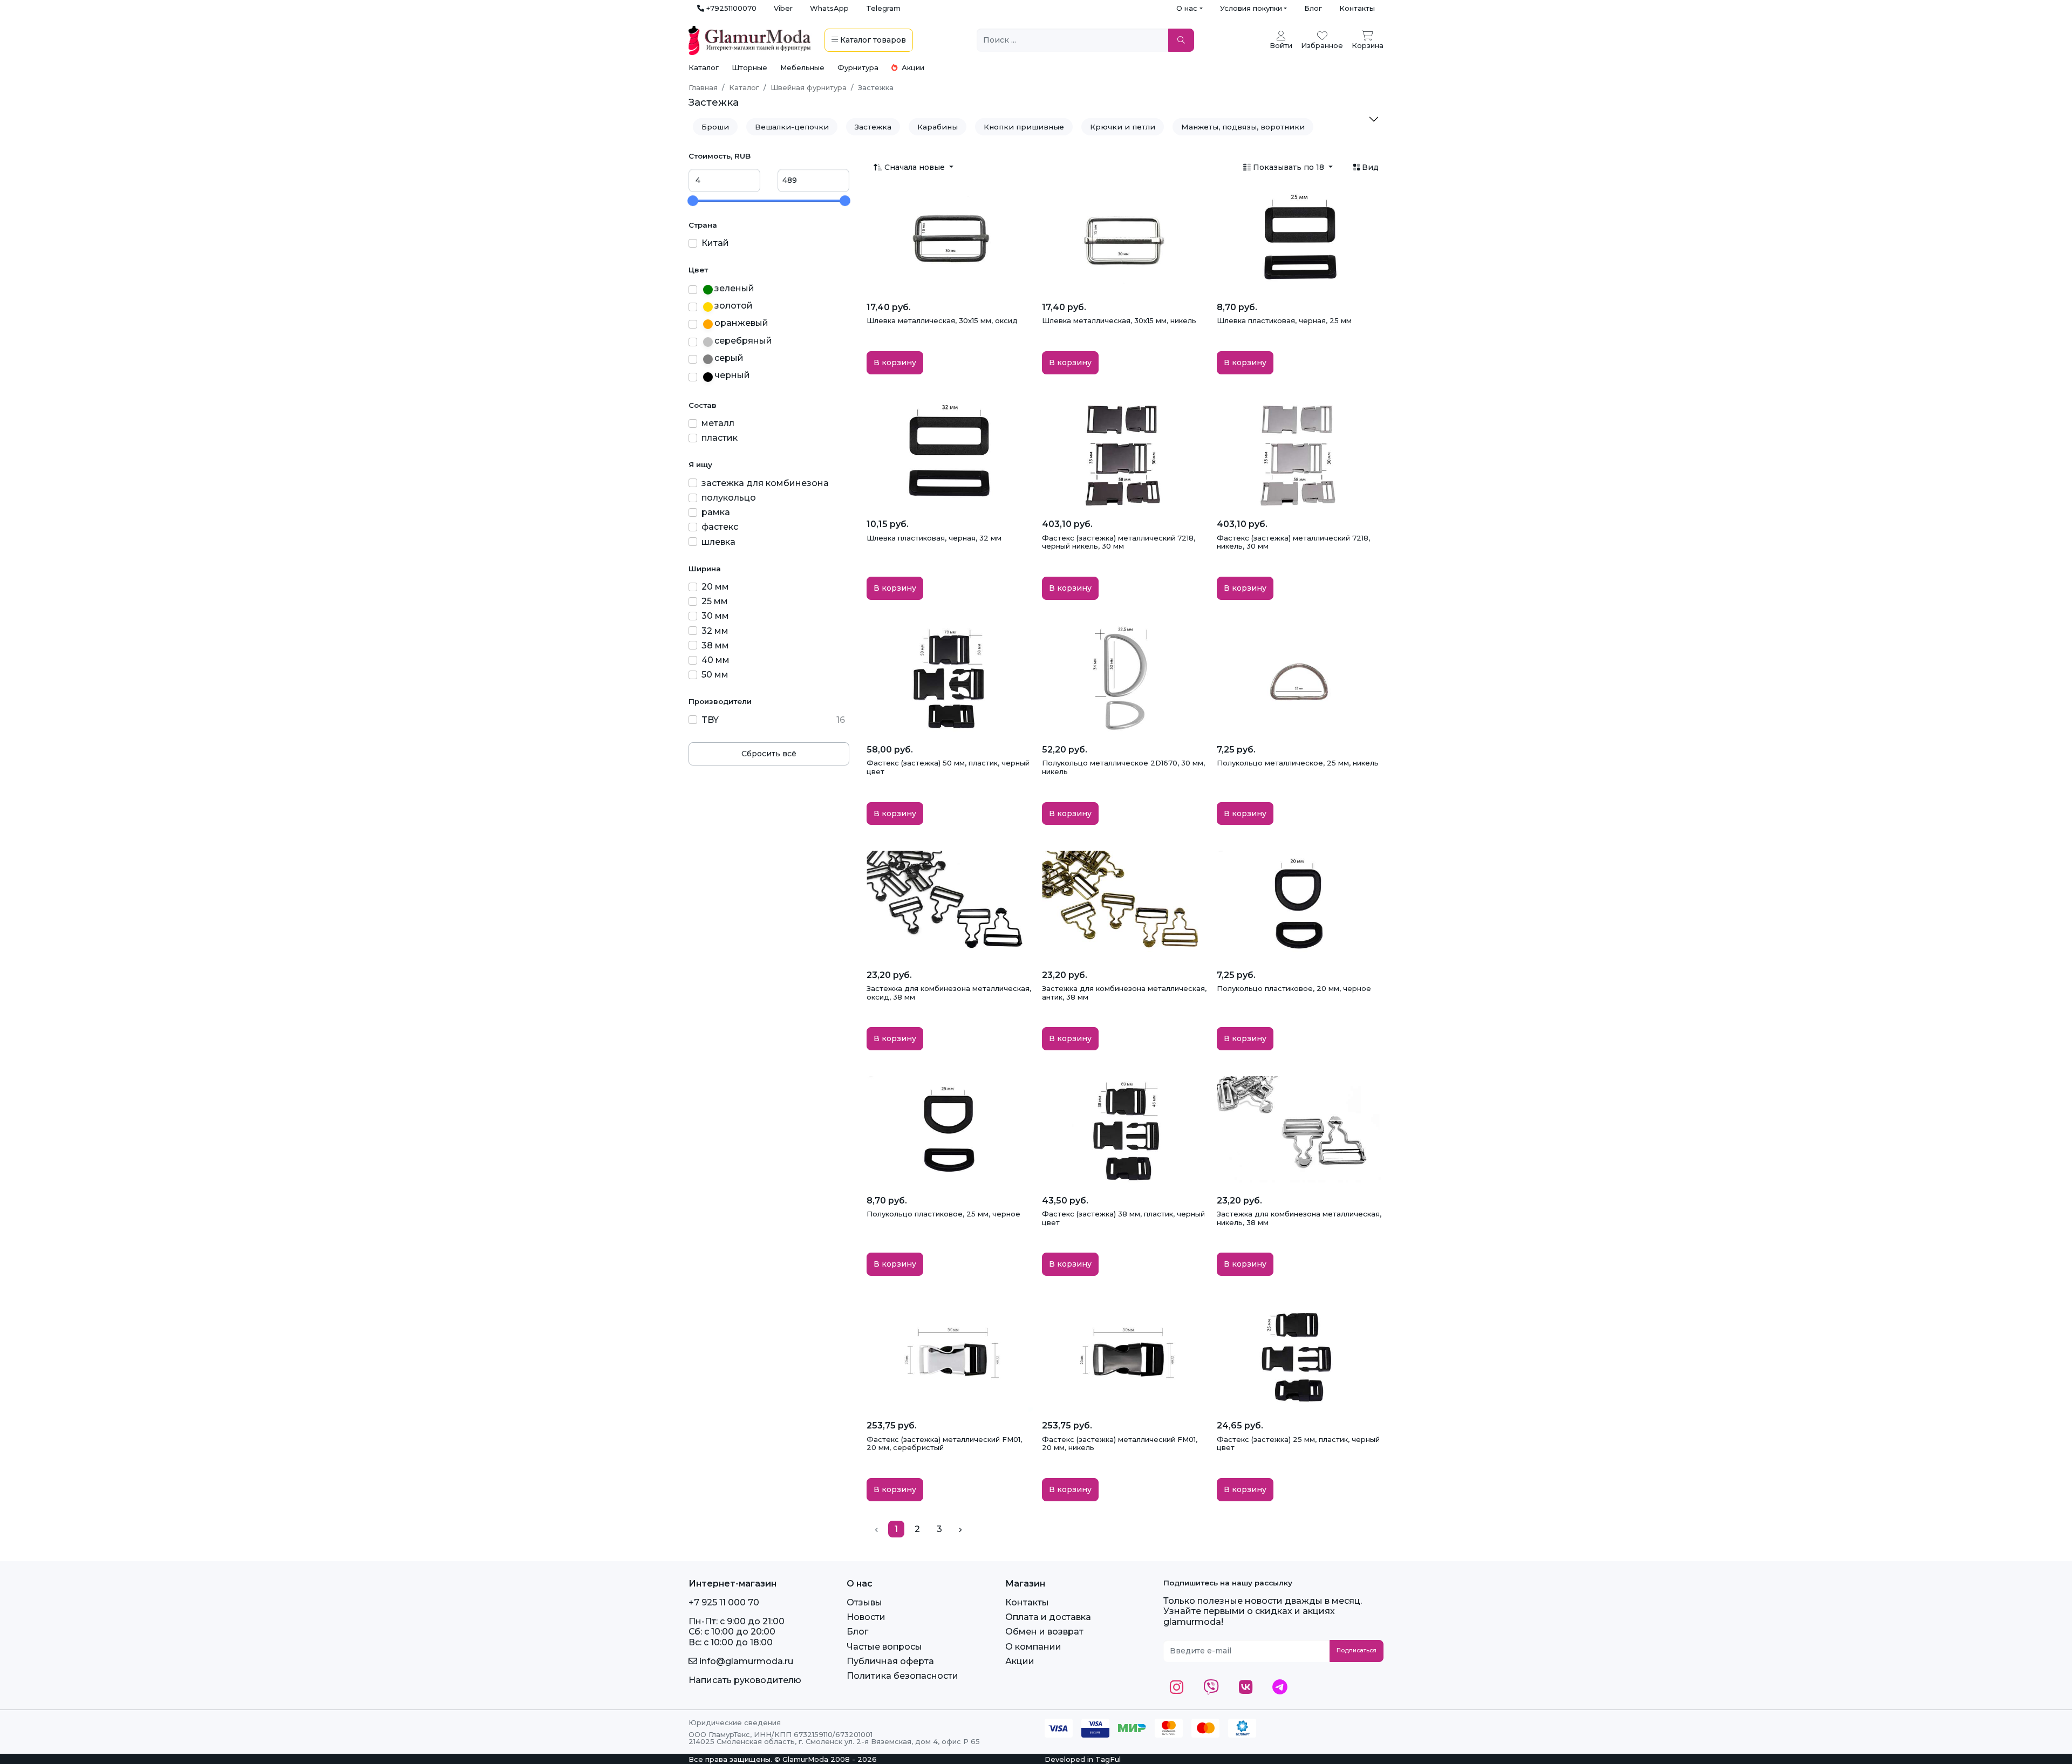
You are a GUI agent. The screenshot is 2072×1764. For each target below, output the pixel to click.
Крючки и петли (1123, 127)
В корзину (895, 363)
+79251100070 (730, 8)
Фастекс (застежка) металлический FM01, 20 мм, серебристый (944, 1444)
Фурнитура (858, 67)
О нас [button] (1187, 8)
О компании (1033, 1647)
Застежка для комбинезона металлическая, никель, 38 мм (1299, 1218)
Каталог (704, 67)
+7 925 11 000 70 (724, 1602)
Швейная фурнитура (809, 87)
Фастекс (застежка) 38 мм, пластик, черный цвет (1123, 1218)
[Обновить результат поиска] (1181, 40)
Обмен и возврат (1044, 1632)
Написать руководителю (745, 1680)
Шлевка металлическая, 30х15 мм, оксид (942, 320)
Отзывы (864, 1602)
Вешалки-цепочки (792, 127)
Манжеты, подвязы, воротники (1243, 127)
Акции (912, 67)
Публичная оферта (890, 1661)
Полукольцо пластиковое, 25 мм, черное (943, 1214)
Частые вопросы (884, 1647)
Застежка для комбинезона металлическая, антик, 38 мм (1124, 993)
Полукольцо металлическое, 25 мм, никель (1298, 763)
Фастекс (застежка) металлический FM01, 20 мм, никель (1120, 1444)
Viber (783, 8)
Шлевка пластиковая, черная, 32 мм (934, 538)
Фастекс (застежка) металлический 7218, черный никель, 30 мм (1119, 542)
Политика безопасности (902, 1676)
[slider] (693, 201)
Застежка (873, 127)
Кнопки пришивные (1024, 127)
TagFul (1108, 1759)
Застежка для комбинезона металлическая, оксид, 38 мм (949, 993)
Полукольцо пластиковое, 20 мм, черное (1294, 988)
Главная (703, 87)
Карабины (938, 127)
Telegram (883, 8)
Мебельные (802, 67)
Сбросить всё (769, 754)
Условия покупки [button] (1251, 8)
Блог (1313, 8)
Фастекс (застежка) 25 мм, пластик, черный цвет (1298, 1444)
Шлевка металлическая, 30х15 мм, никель (1119, 320)
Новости (866, 1617)
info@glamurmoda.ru (745, 1661)
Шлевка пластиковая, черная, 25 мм (1284, 320)
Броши (715, 127)
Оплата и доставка (1048, 1617)
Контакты (1357, 8)
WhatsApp (829, 8)
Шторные (749, 67)
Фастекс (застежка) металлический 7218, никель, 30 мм (1293, 542)
